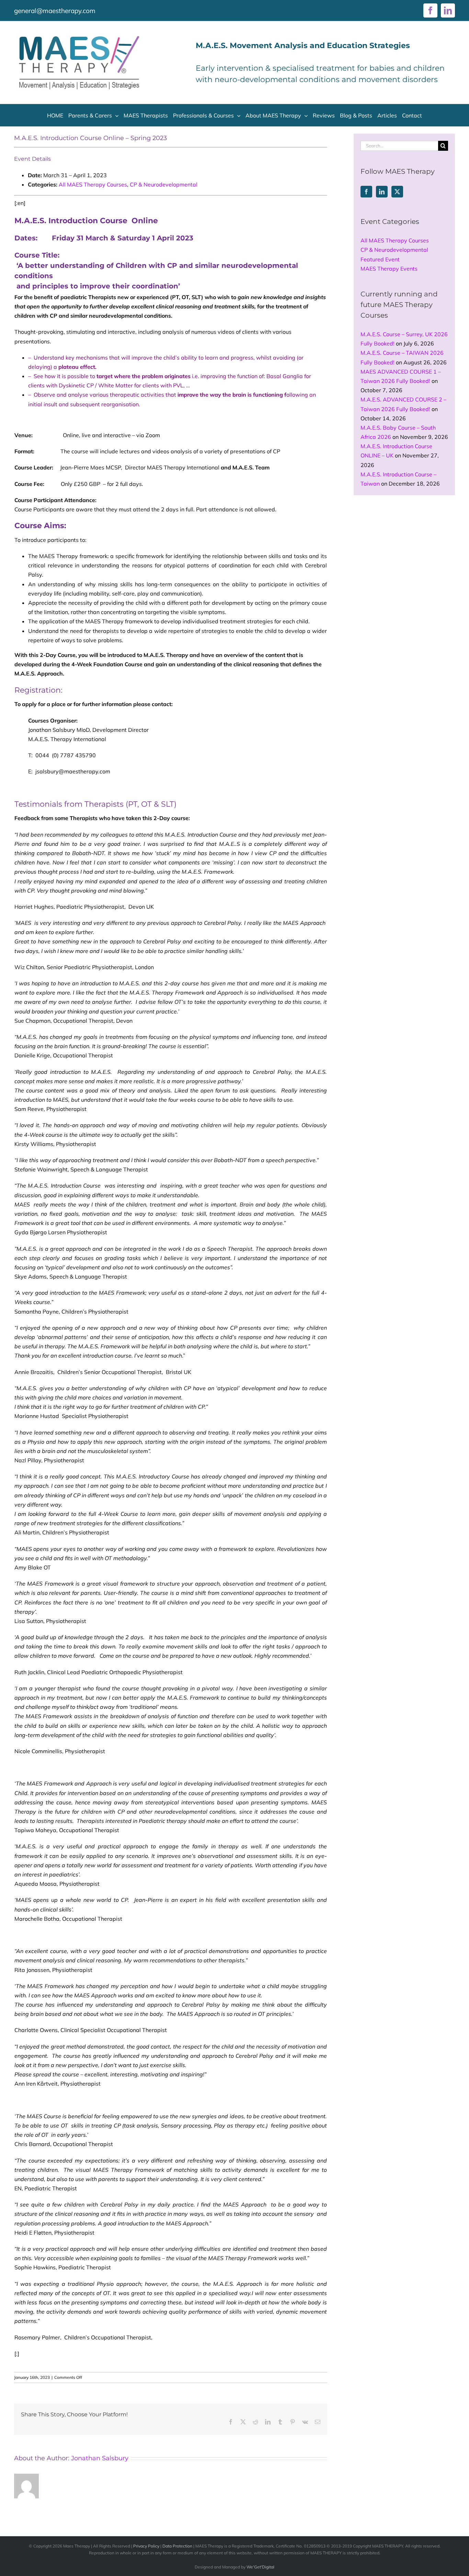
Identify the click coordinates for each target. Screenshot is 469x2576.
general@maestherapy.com (55, 11)
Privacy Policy (146, 2546)
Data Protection (177, 2546)
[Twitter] (397, 192)
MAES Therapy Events (389, 269)
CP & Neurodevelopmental (164, 184)
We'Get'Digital (260, 2567)
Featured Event (380, 259)
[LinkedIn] (382, 192)
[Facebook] (366, 192)
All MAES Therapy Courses (93, 184)
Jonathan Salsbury (100, 2458)
